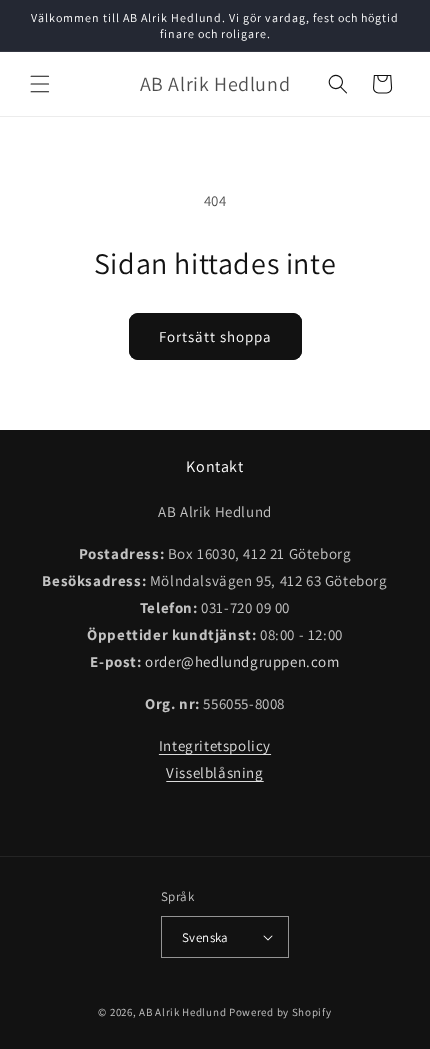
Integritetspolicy (215, 745)
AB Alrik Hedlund (182, 1012)
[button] (40, 84)
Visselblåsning (214, 772)
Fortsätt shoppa (215, 336)
